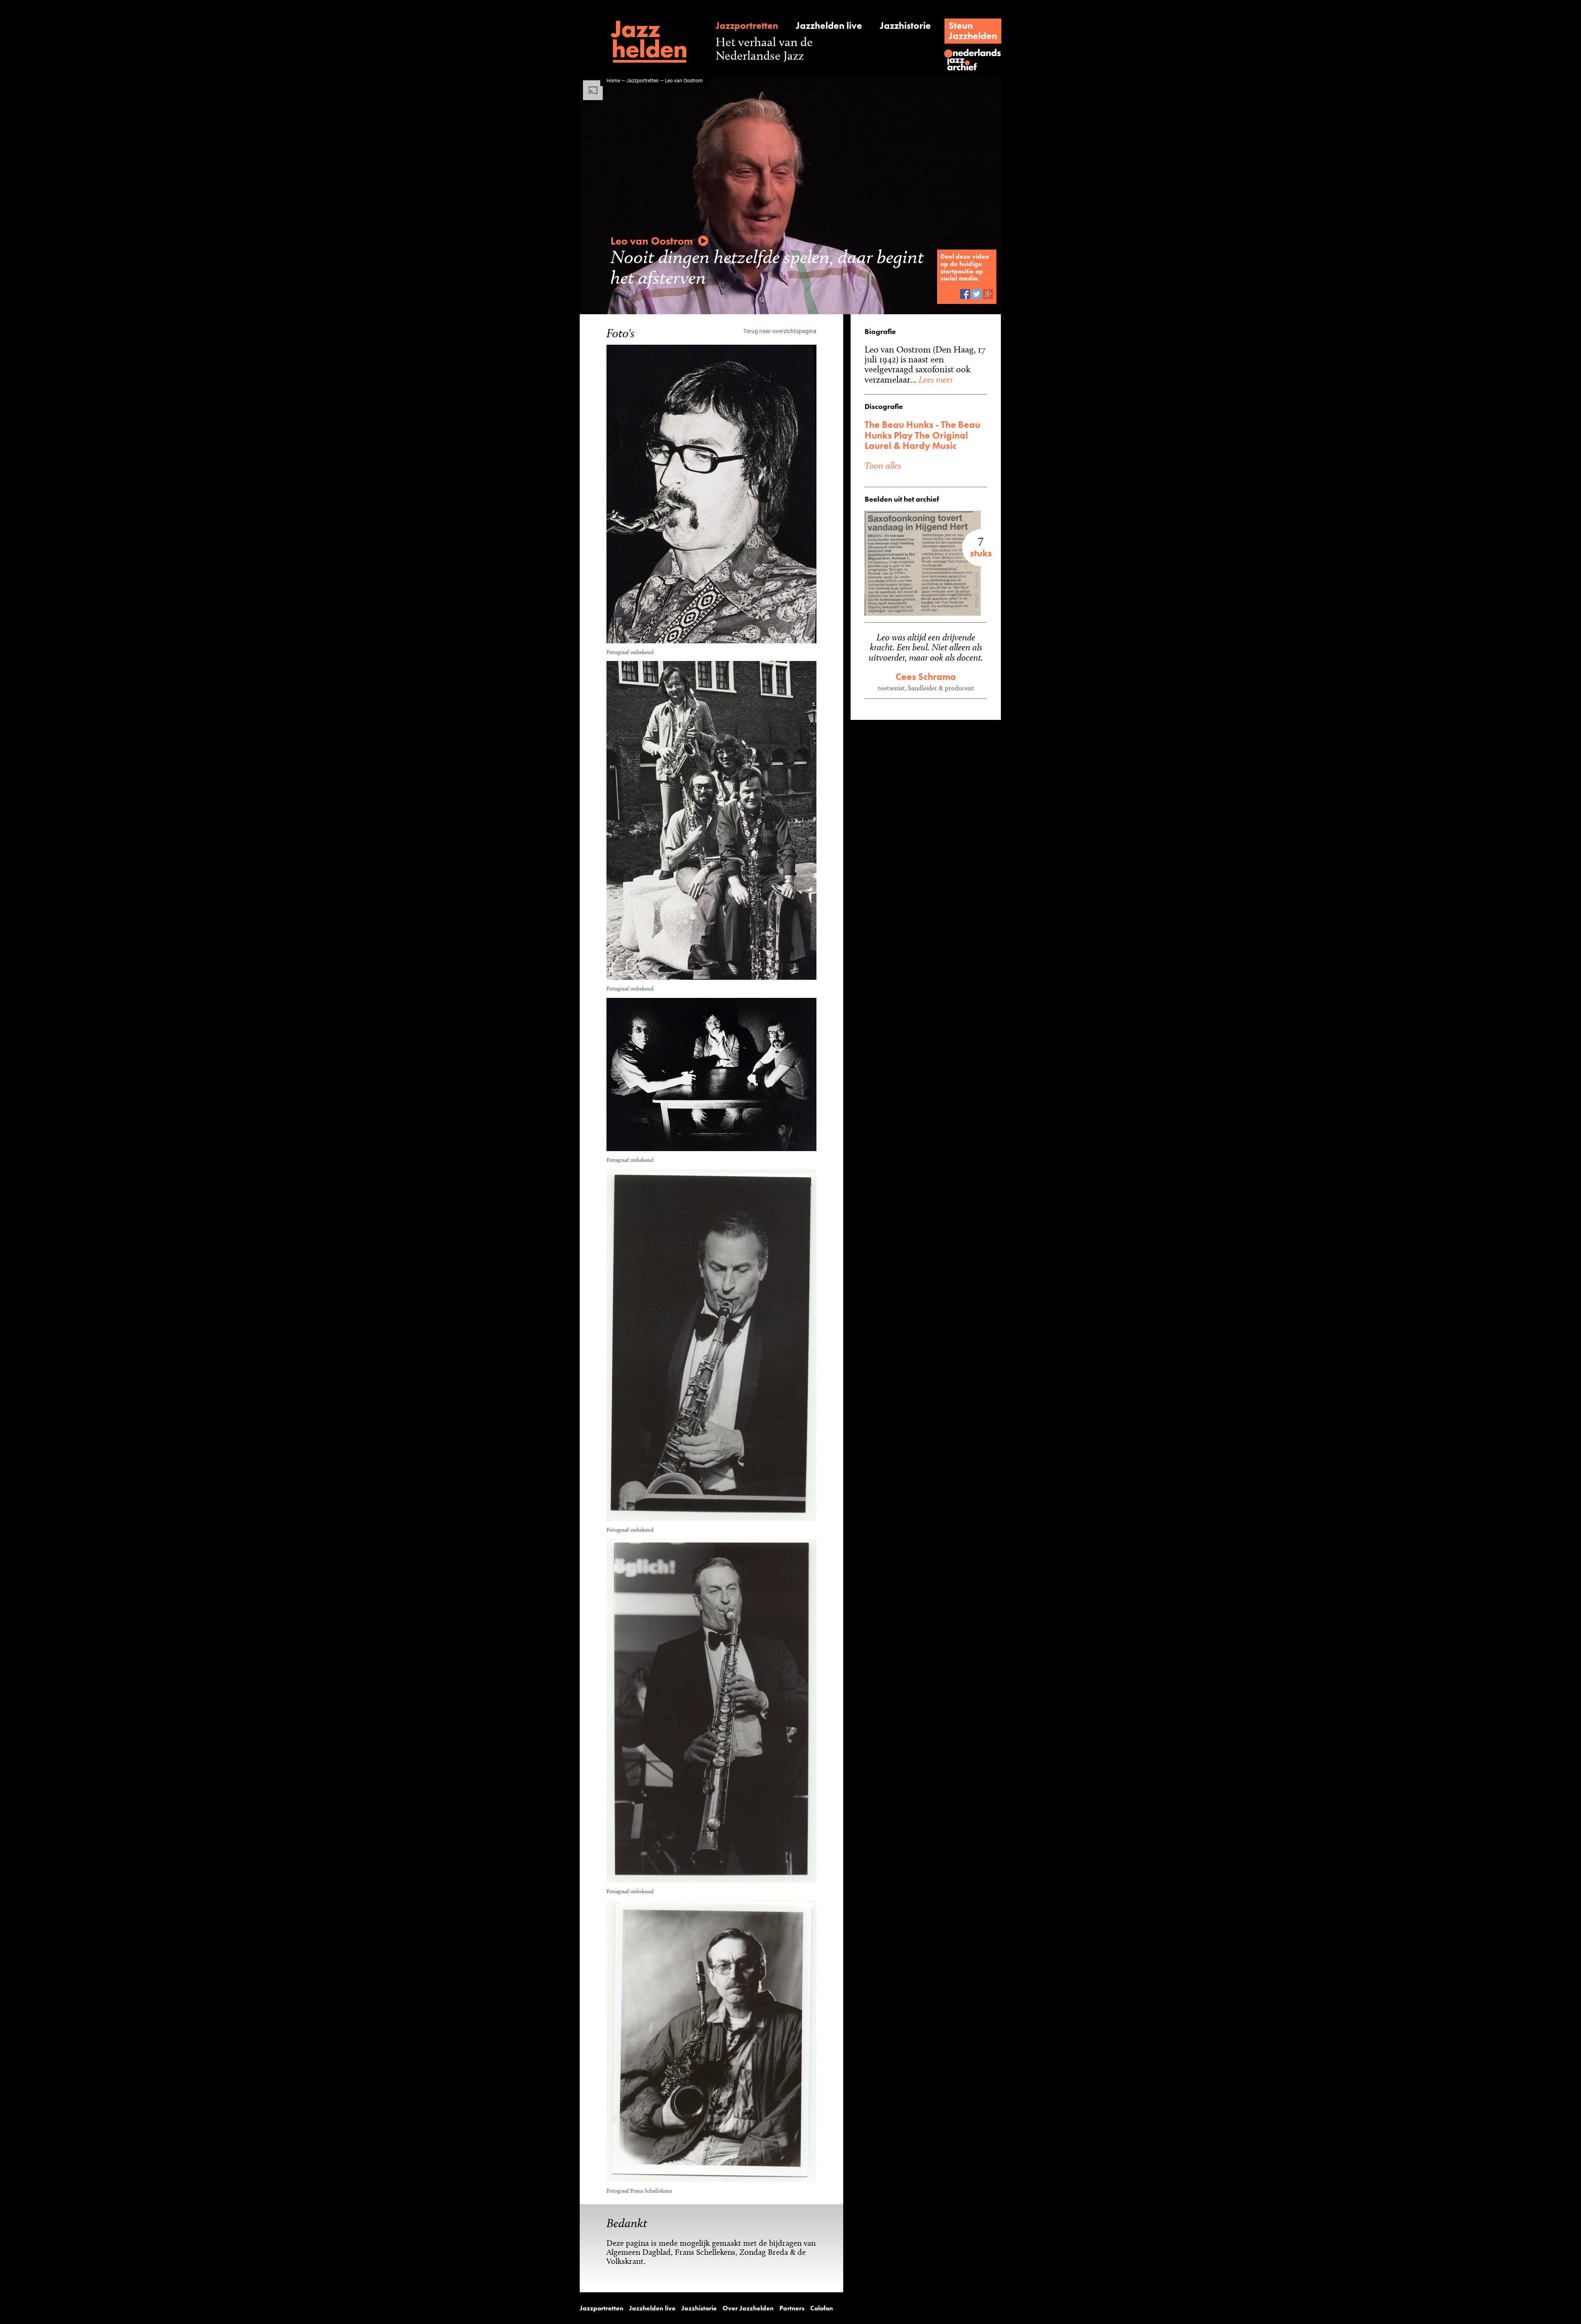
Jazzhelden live (829, 26)
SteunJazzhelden (973, 31)
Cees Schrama (926, 677)
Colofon (822, 2308)
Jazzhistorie (905, 26)
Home (613, 80)
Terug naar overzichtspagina (780, 331)
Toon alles (883, 465)
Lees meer (935, 379)
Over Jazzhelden (748, 2308)
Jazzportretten (747, 26)
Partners (792, 2308)
